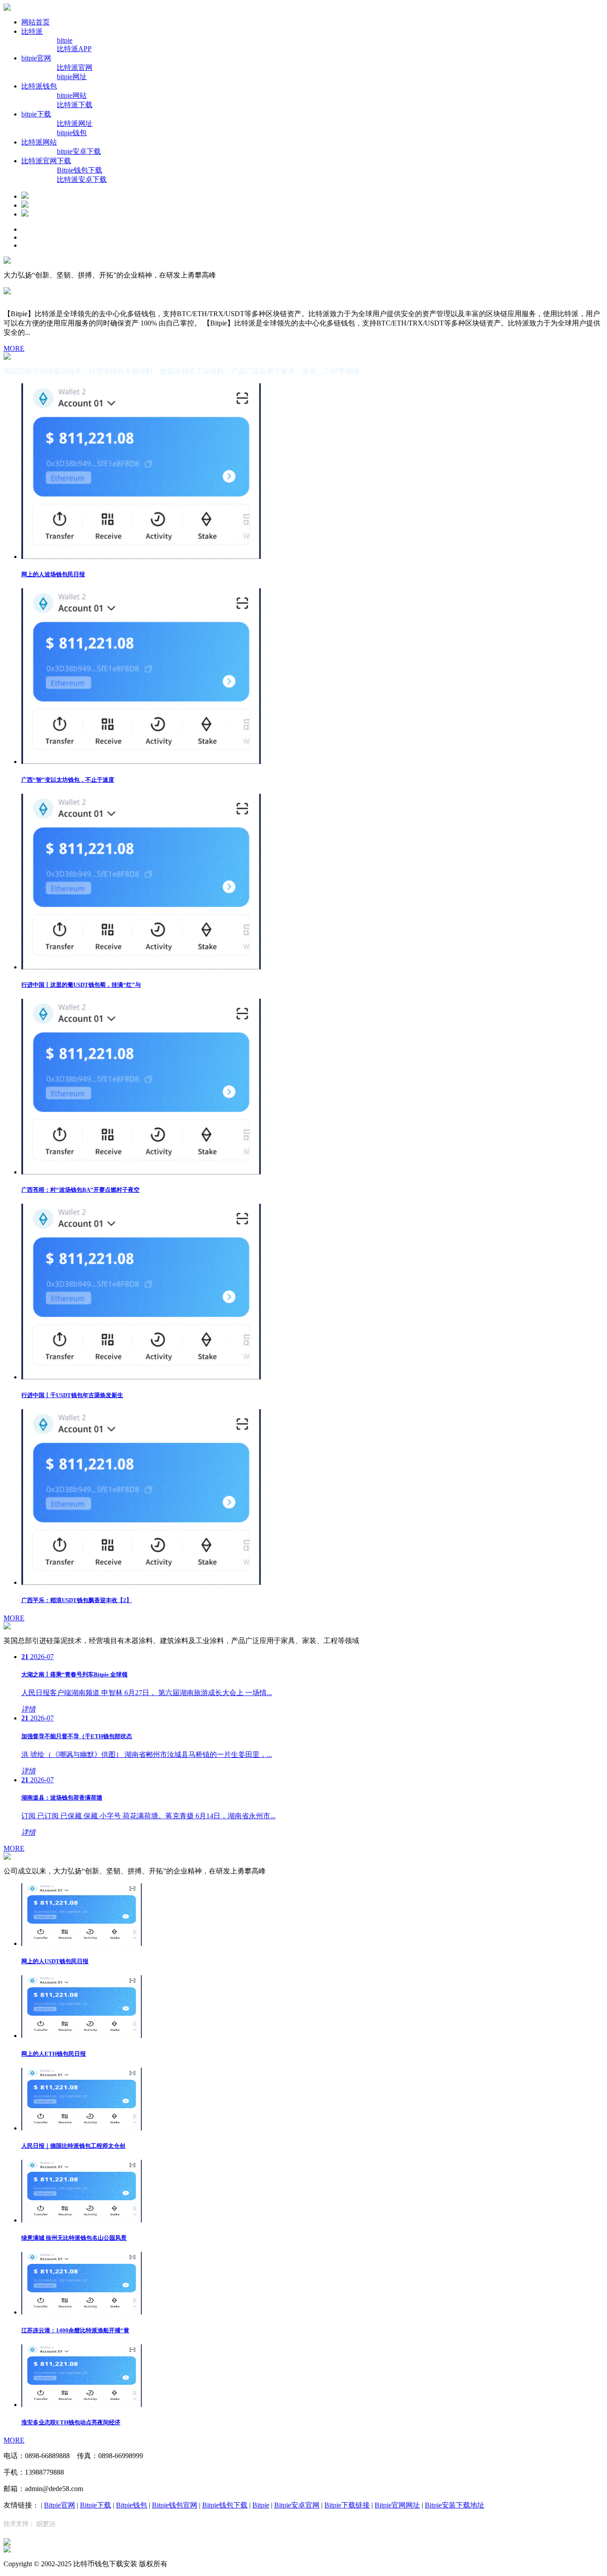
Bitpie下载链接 (347, 2505)
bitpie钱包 (72, 133)
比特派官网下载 (46, 161)
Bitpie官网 (60, 2505)
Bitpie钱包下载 (80, 170)
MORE (14, 348)
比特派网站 (39, 142)
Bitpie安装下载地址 (455, 2505)
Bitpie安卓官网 (297, 2505)
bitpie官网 (36, 58)
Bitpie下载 (96, 2505)
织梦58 (46, 2524)
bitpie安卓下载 (79, 151)
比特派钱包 (39, 86)
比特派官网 (75, 67)
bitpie (65, 40)
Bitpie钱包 (132, 2505)
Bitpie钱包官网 (175, 2505)
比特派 (32, 31)
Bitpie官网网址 (397, 2505)
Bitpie (261, 2505)
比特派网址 (75, 123)
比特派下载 (75, 105)
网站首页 (36, 22)
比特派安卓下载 (82, 179)
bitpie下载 (36, 114)
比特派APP (74, 49)
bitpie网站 (72, 95)
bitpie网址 (72, 77)
